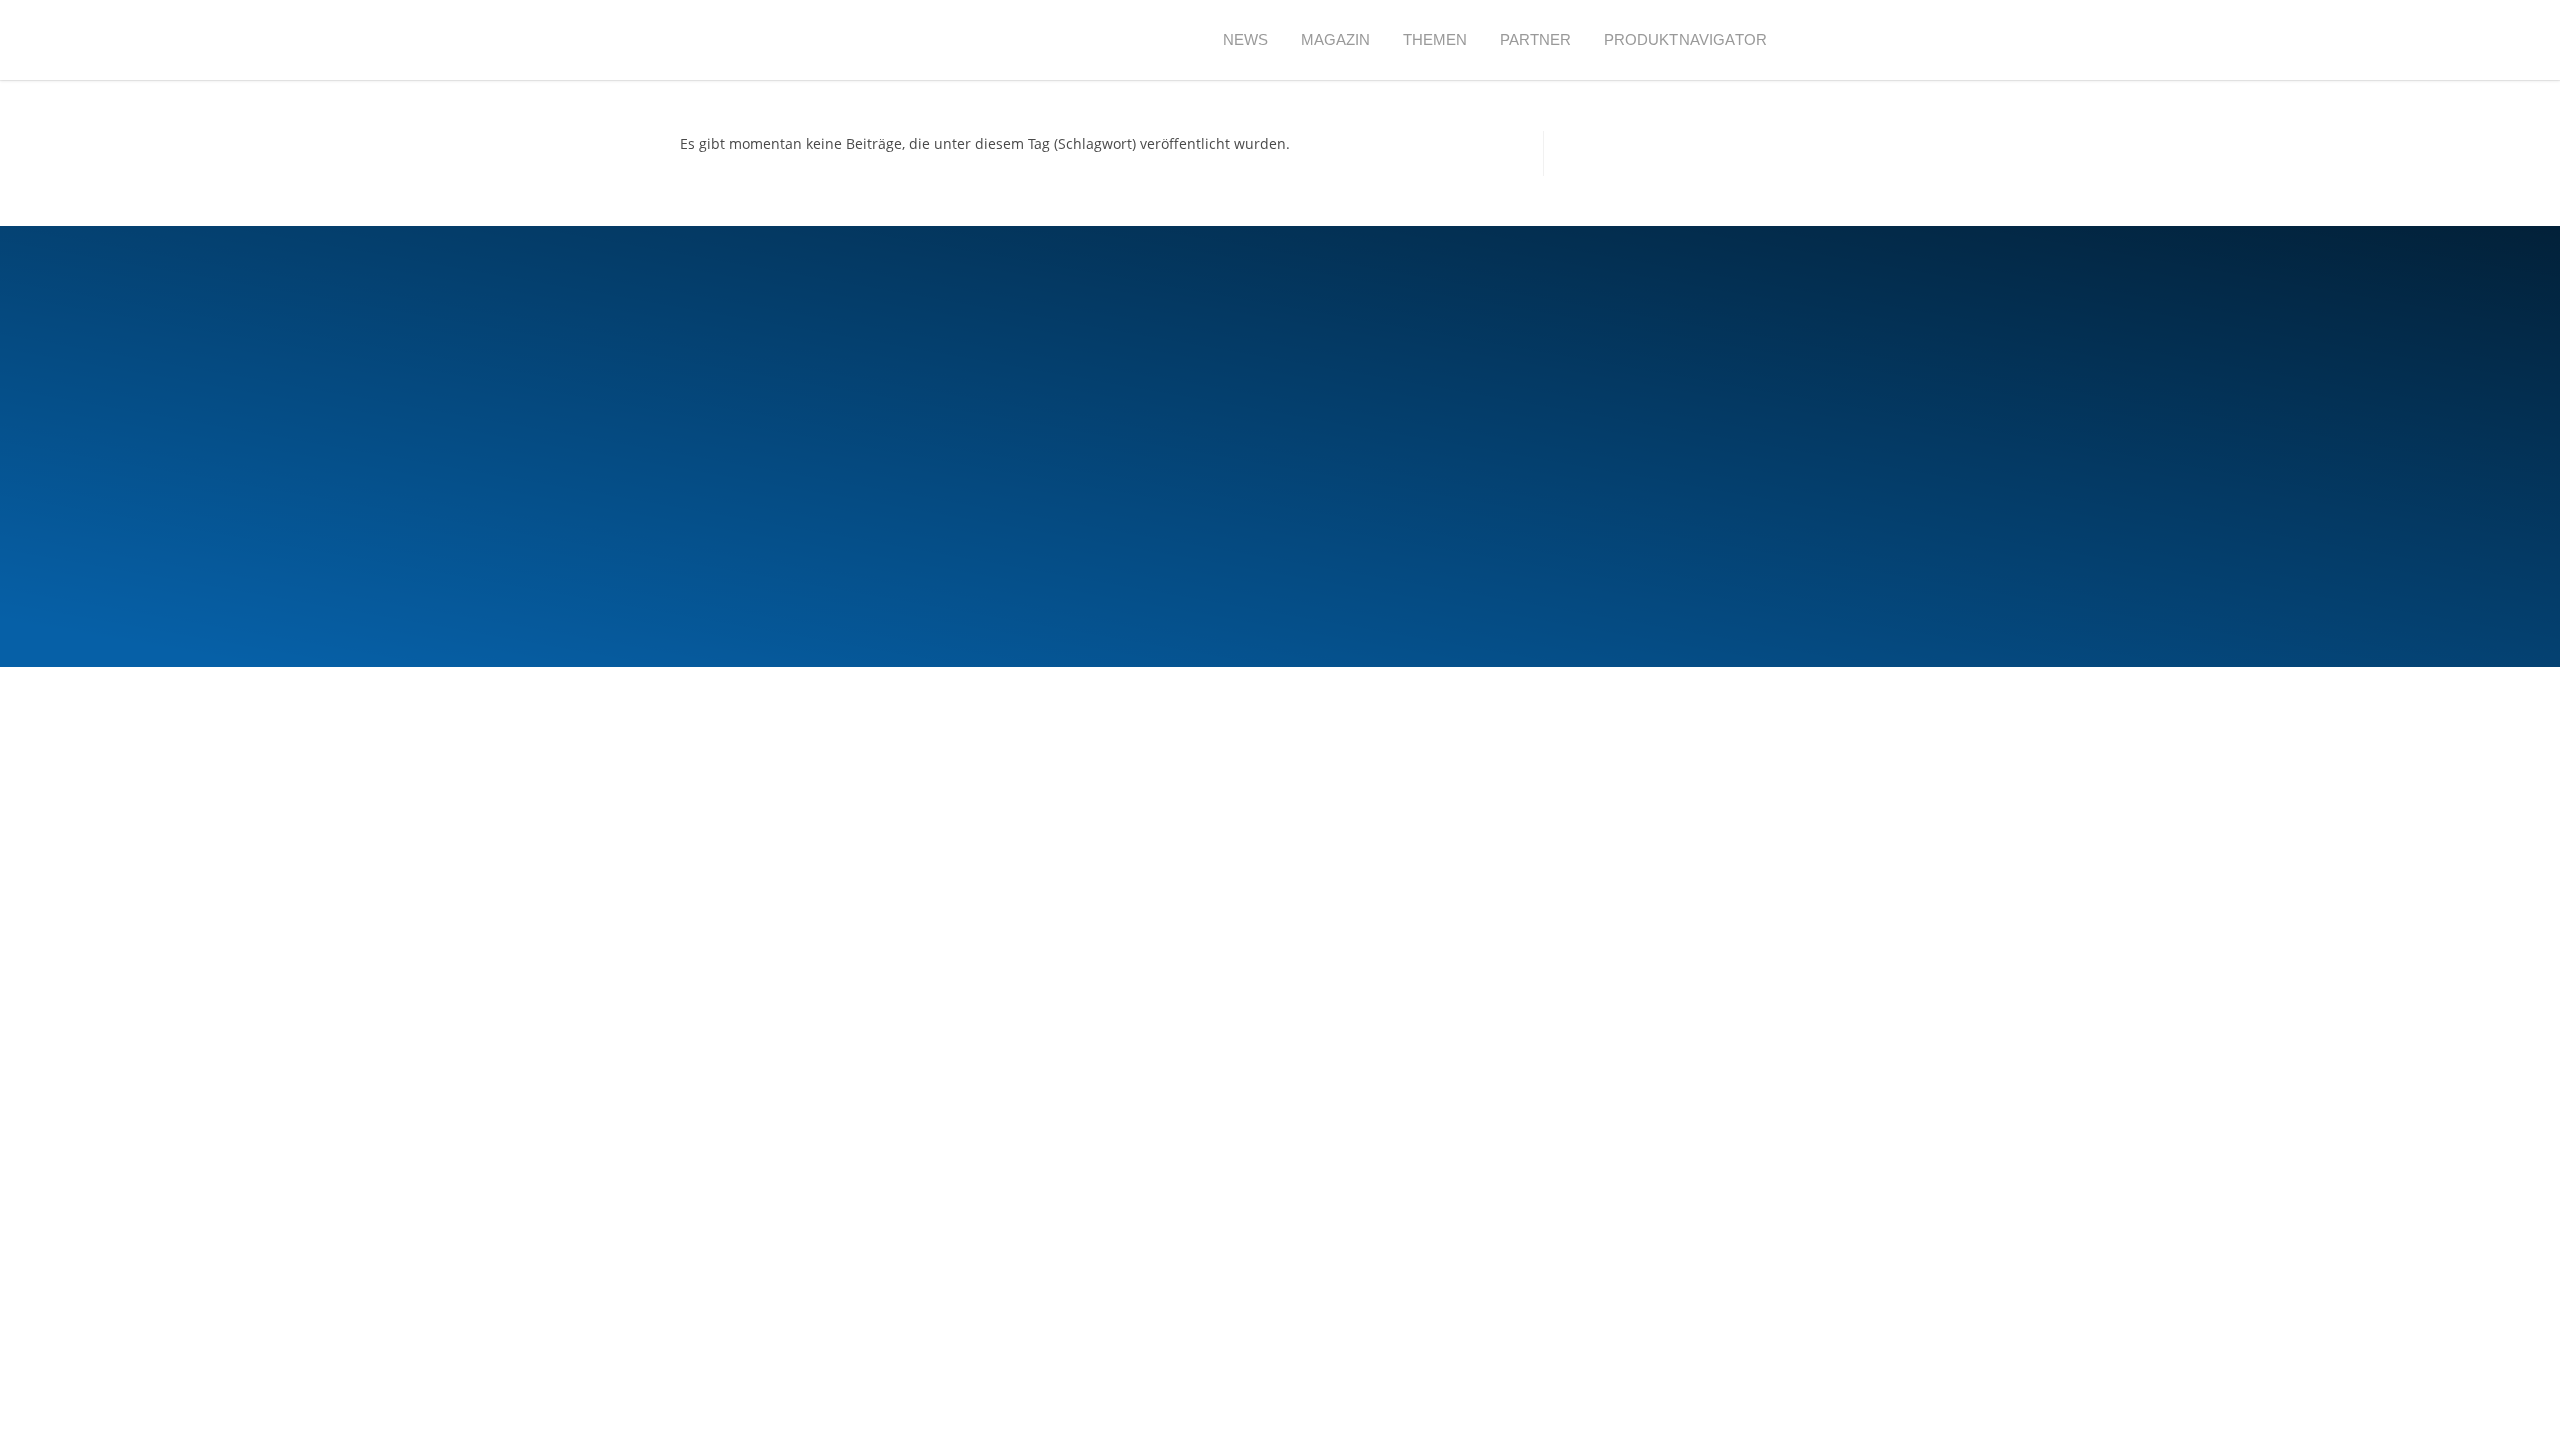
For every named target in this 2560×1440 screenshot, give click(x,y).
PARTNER (1536, 39)
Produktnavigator (1685, 39)
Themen (1435, 39)
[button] (1819, 40)
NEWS (1246, 39)
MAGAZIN (1336, 39)
